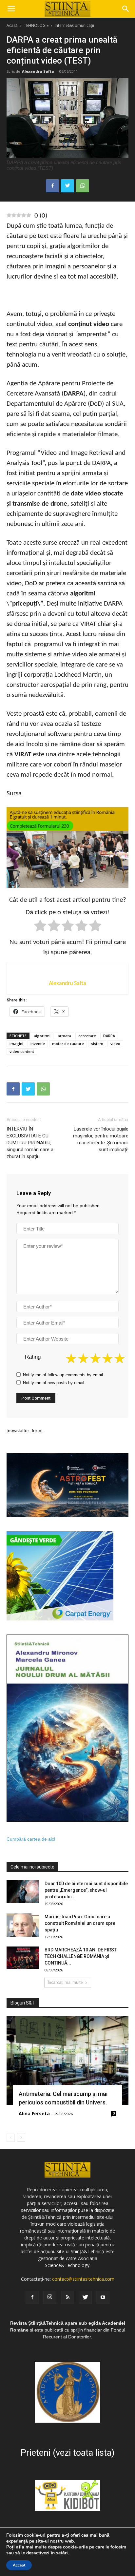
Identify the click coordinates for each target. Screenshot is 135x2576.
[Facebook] (32, 2297)
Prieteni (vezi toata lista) (67, 2453)
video (115, 1044)
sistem (97, 1044)
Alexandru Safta (38, 71)
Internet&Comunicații (74, 25)
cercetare (87, 1036)
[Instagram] (50, 2297)
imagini (16, 1044)
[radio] (40, 927)
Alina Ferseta (34, 2113)
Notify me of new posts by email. (54, 1383)
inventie (38, 1044)
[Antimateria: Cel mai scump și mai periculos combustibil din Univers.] (67, 2061)
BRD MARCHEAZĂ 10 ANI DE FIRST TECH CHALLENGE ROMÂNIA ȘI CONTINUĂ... (81, 1956)
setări (62, 2553)
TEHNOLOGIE (36, 25)
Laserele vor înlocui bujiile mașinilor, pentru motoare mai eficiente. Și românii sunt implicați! (101, 1139)
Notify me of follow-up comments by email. (64, 1375)
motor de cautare (68, 1044)
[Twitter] (85, 2297)
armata (64, 1036)
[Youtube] (103, 2297)
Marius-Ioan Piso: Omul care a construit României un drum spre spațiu (80, 1923)
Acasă (12, 25)
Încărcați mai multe (65, 1982)
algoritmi (42, 1036)
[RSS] (67, 2297)
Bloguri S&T (23, 2003)
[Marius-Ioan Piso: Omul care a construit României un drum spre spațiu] (23, 1925)
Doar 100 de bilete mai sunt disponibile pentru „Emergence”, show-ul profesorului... (86, 1890)
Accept (19, 2565)
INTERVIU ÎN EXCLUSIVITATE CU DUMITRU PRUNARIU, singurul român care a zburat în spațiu (30, 1143)
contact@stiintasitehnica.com (83, 2279)
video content (22, 1051)
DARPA (109, 1036)
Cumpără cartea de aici (31, 1839)
